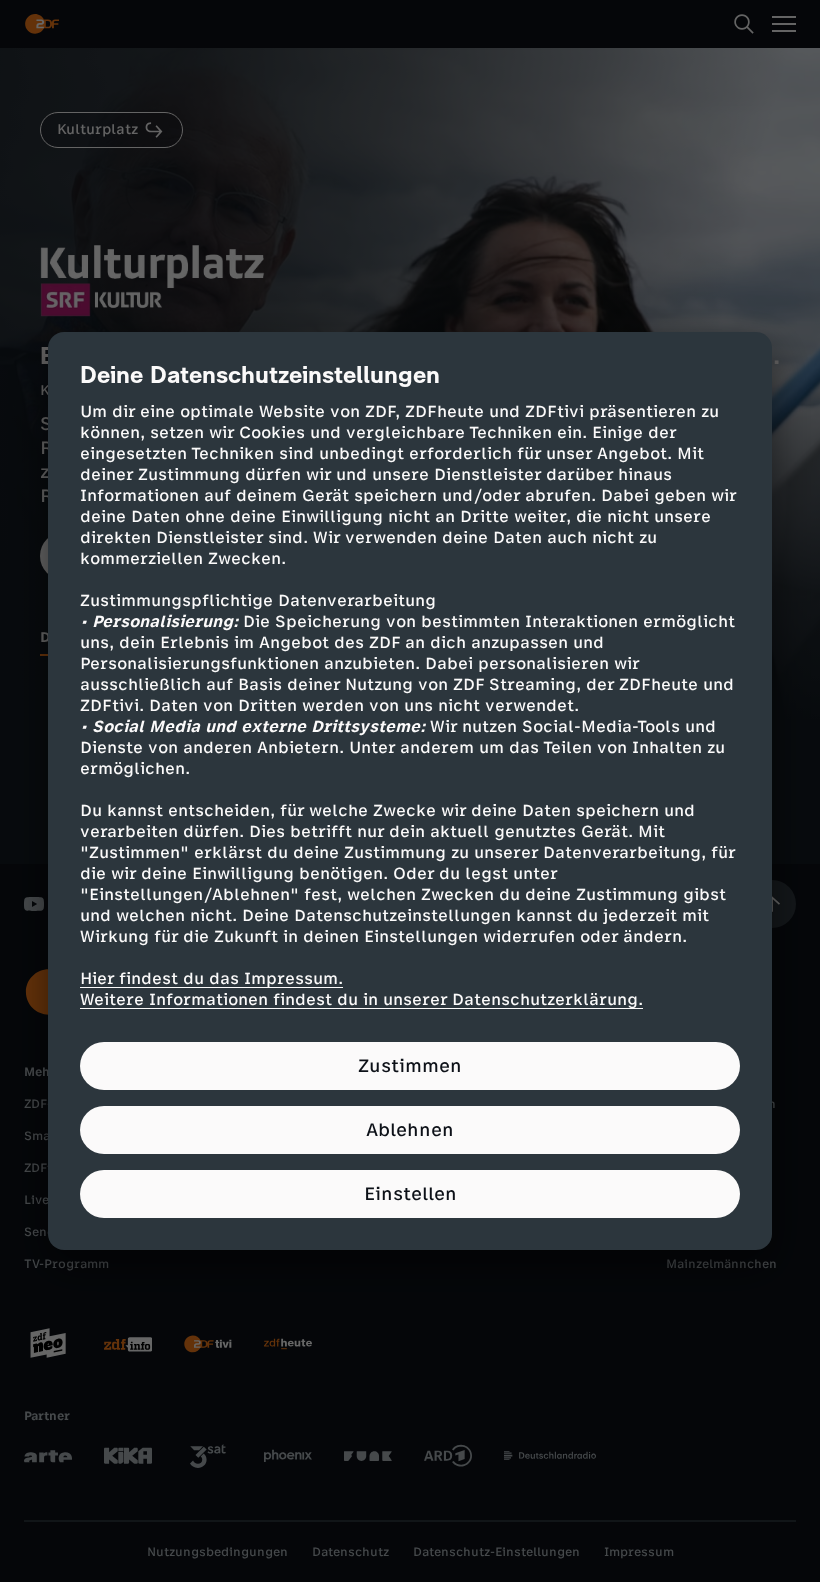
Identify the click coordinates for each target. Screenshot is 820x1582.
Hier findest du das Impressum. (211, 978)
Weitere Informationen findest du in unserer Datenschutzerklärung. (361, 999)
